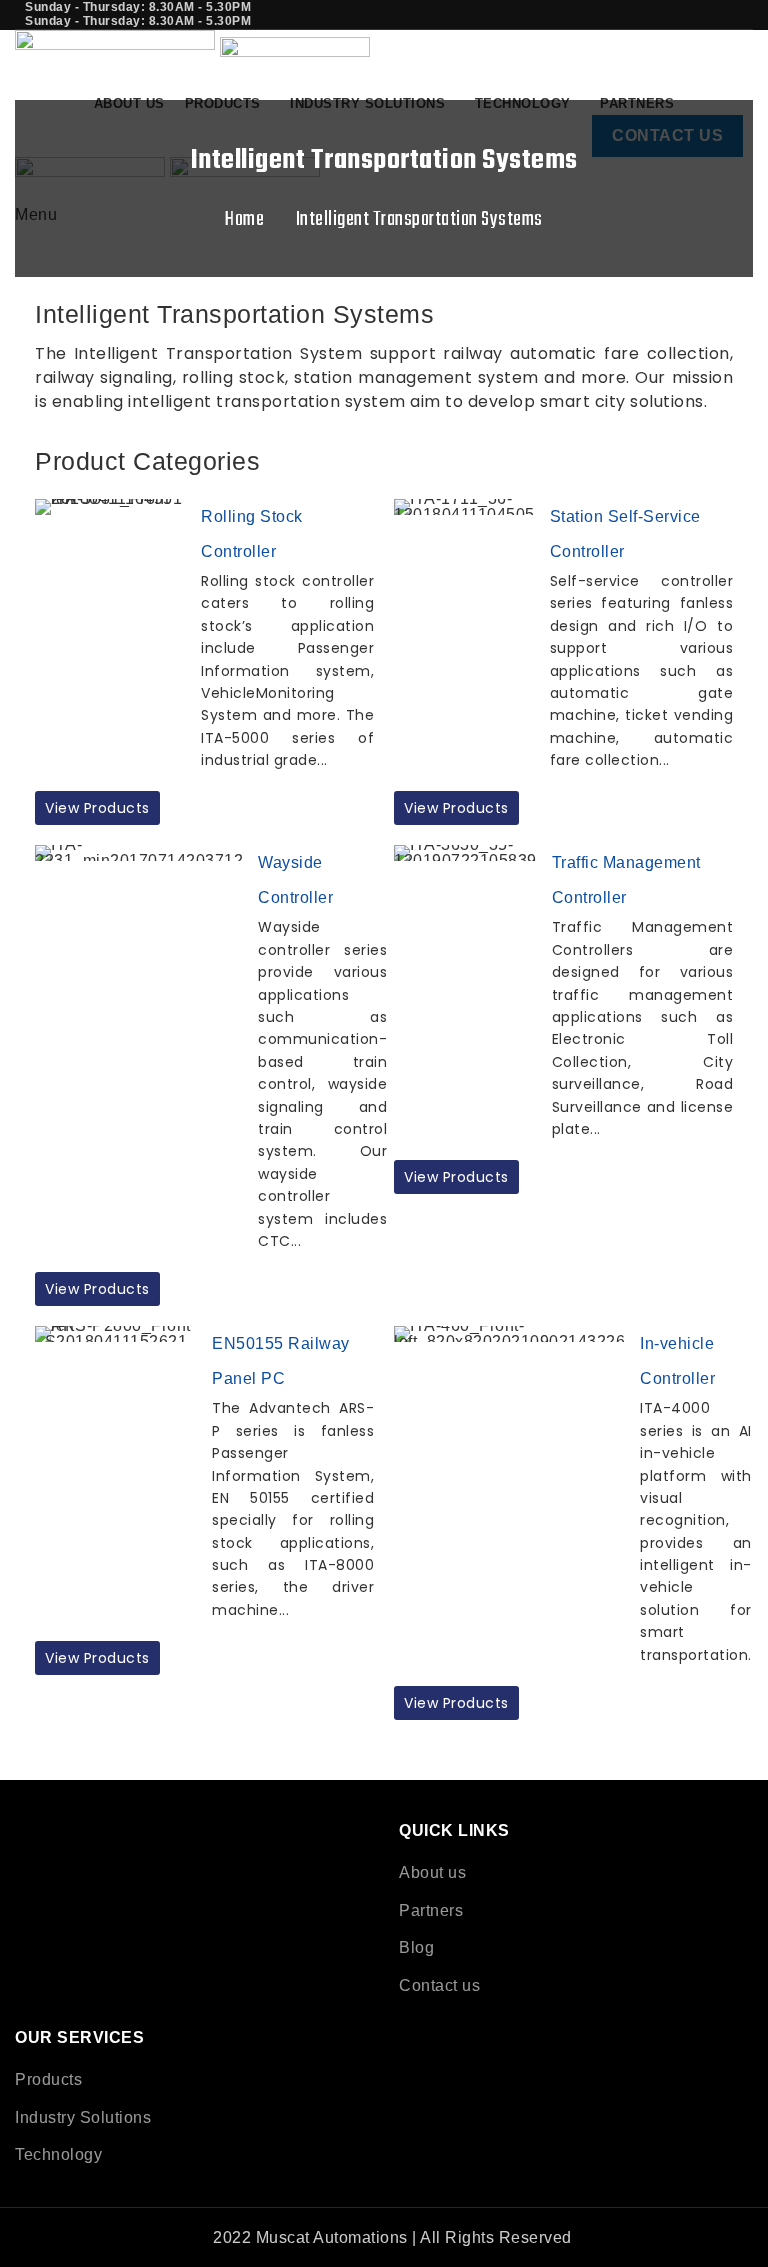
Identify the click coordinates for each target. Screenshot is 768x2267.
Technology (58, 2154)
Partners (431, 1910)
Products (48, 2079)
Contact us (439, 1985)
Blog (416, 1947)
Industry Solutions (83, 2117)
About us (432, 1872)
